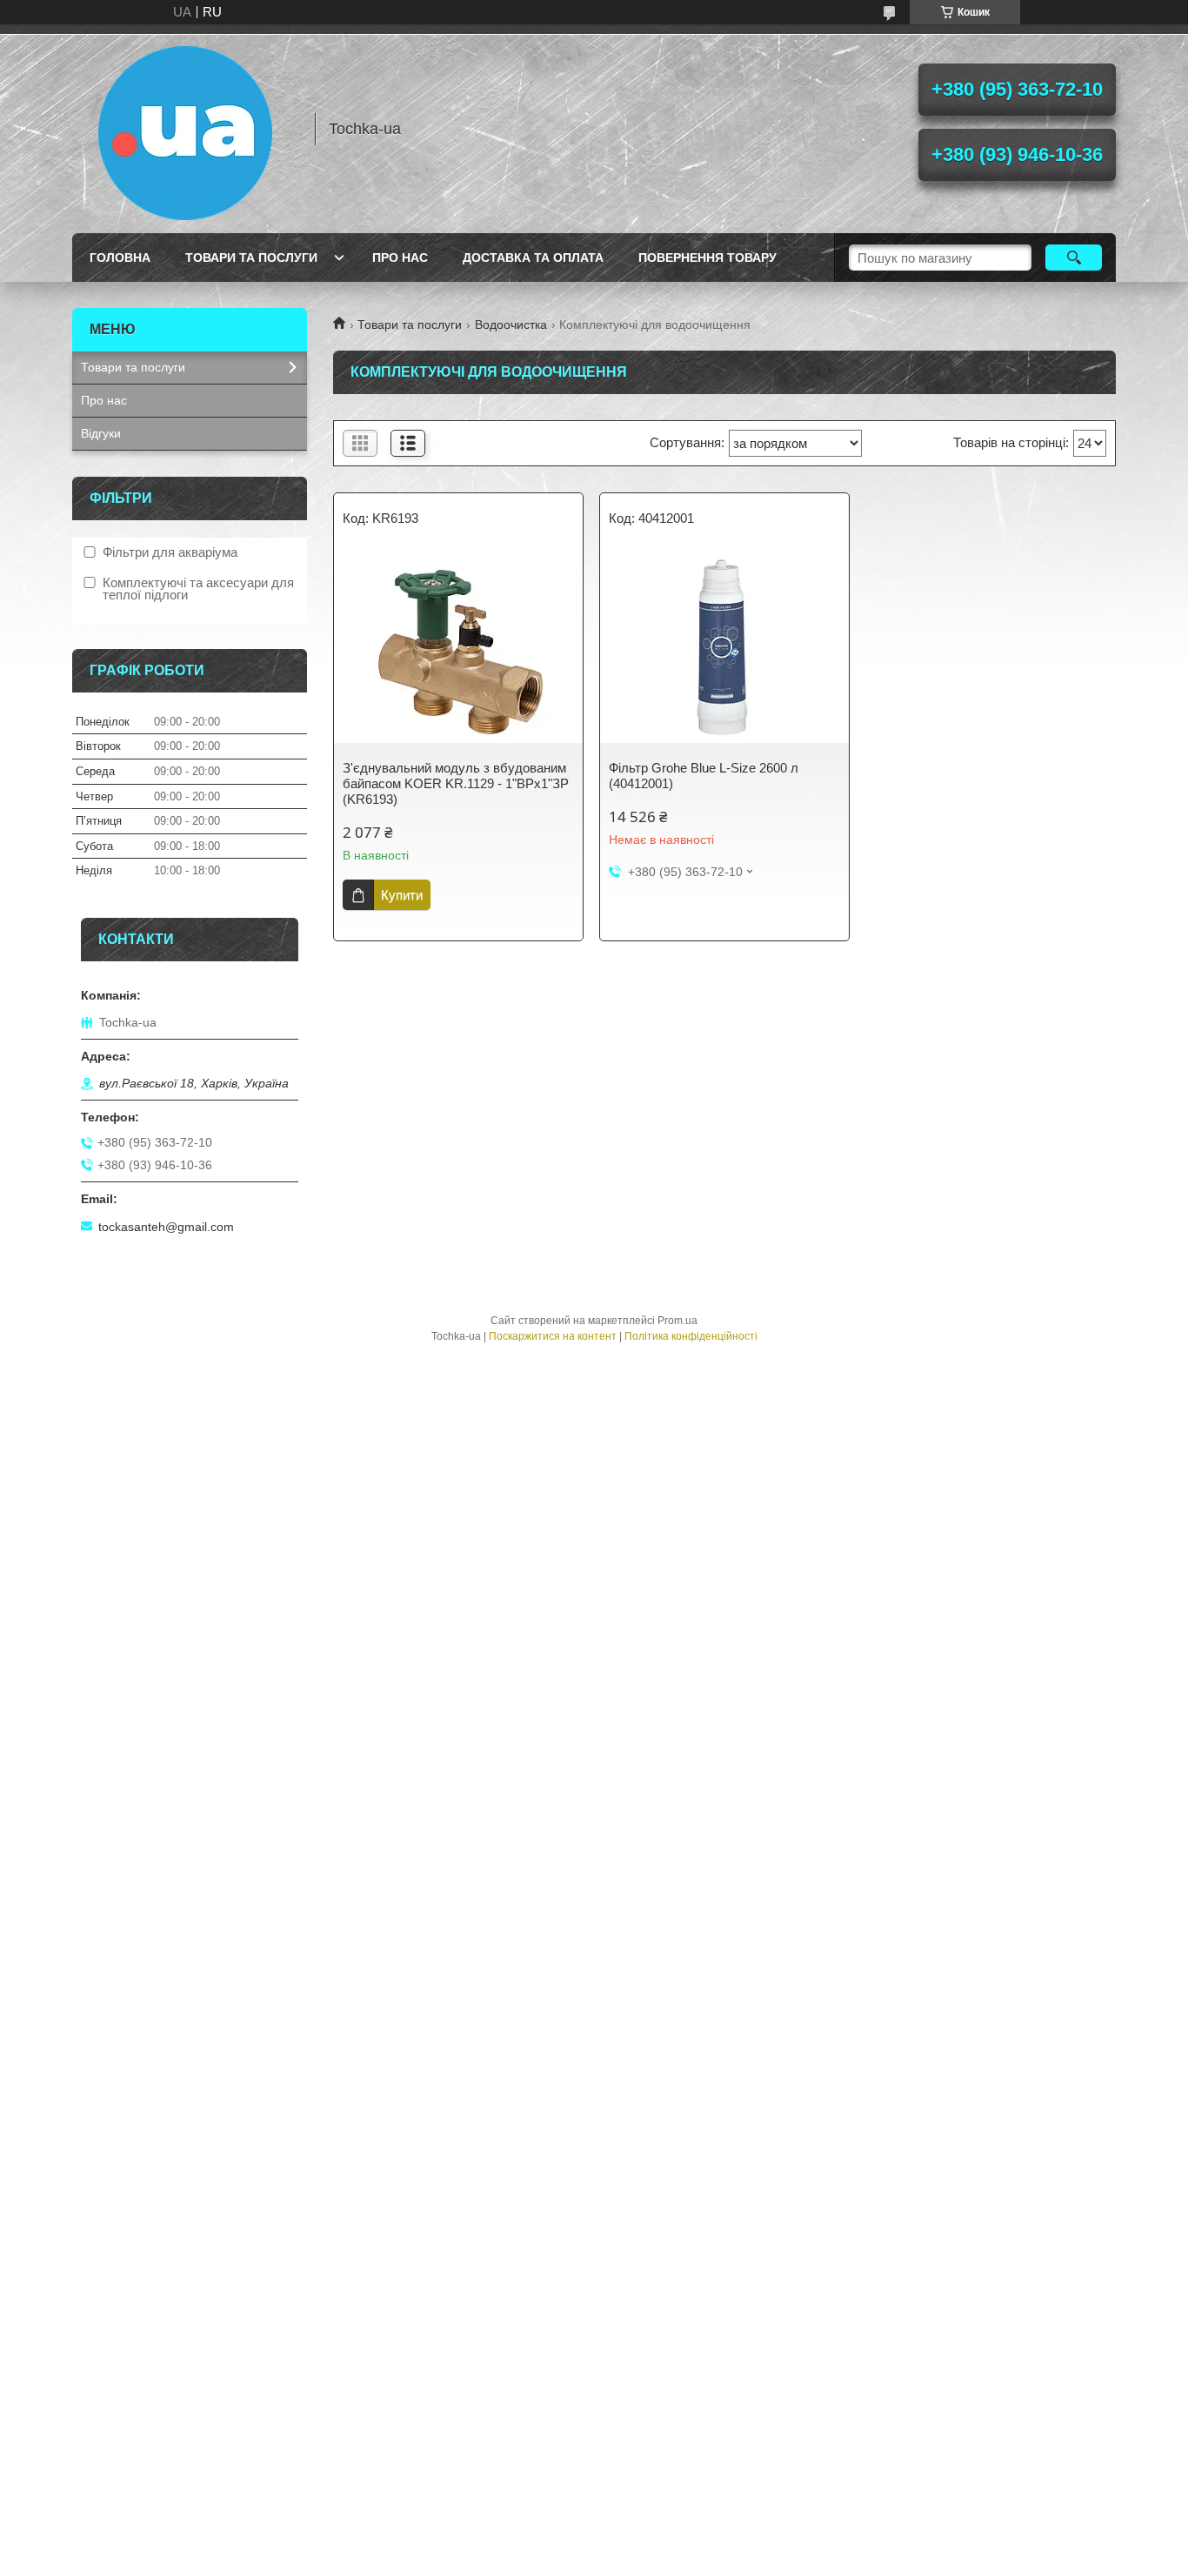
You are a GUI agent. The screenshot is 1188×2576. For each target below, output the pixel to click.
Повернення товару (707, 258)
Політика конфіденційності (691, 1336)
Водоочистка (511, 325)
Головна (120, 258)
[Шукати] (1074, 258)
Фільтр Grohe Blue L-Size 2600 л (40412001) (704, 776)
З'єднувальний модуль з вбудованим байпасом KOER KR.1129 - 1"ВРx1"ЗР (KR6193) (456, 783)
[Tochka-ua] (185, 129)
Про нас (400, 258)
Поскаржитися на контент (553, 1336)
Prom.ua (677, 1321)
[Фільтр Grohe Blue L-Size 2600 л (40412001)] (724, 647)
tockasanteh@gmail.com (166, 1227)
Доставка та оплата (533, 258)
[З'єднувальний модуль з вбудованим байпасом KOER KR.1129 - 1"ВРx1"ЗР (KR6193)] (458, 647)
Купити (402, 895)
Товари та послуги (251, 258)
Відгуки (101, 433)
